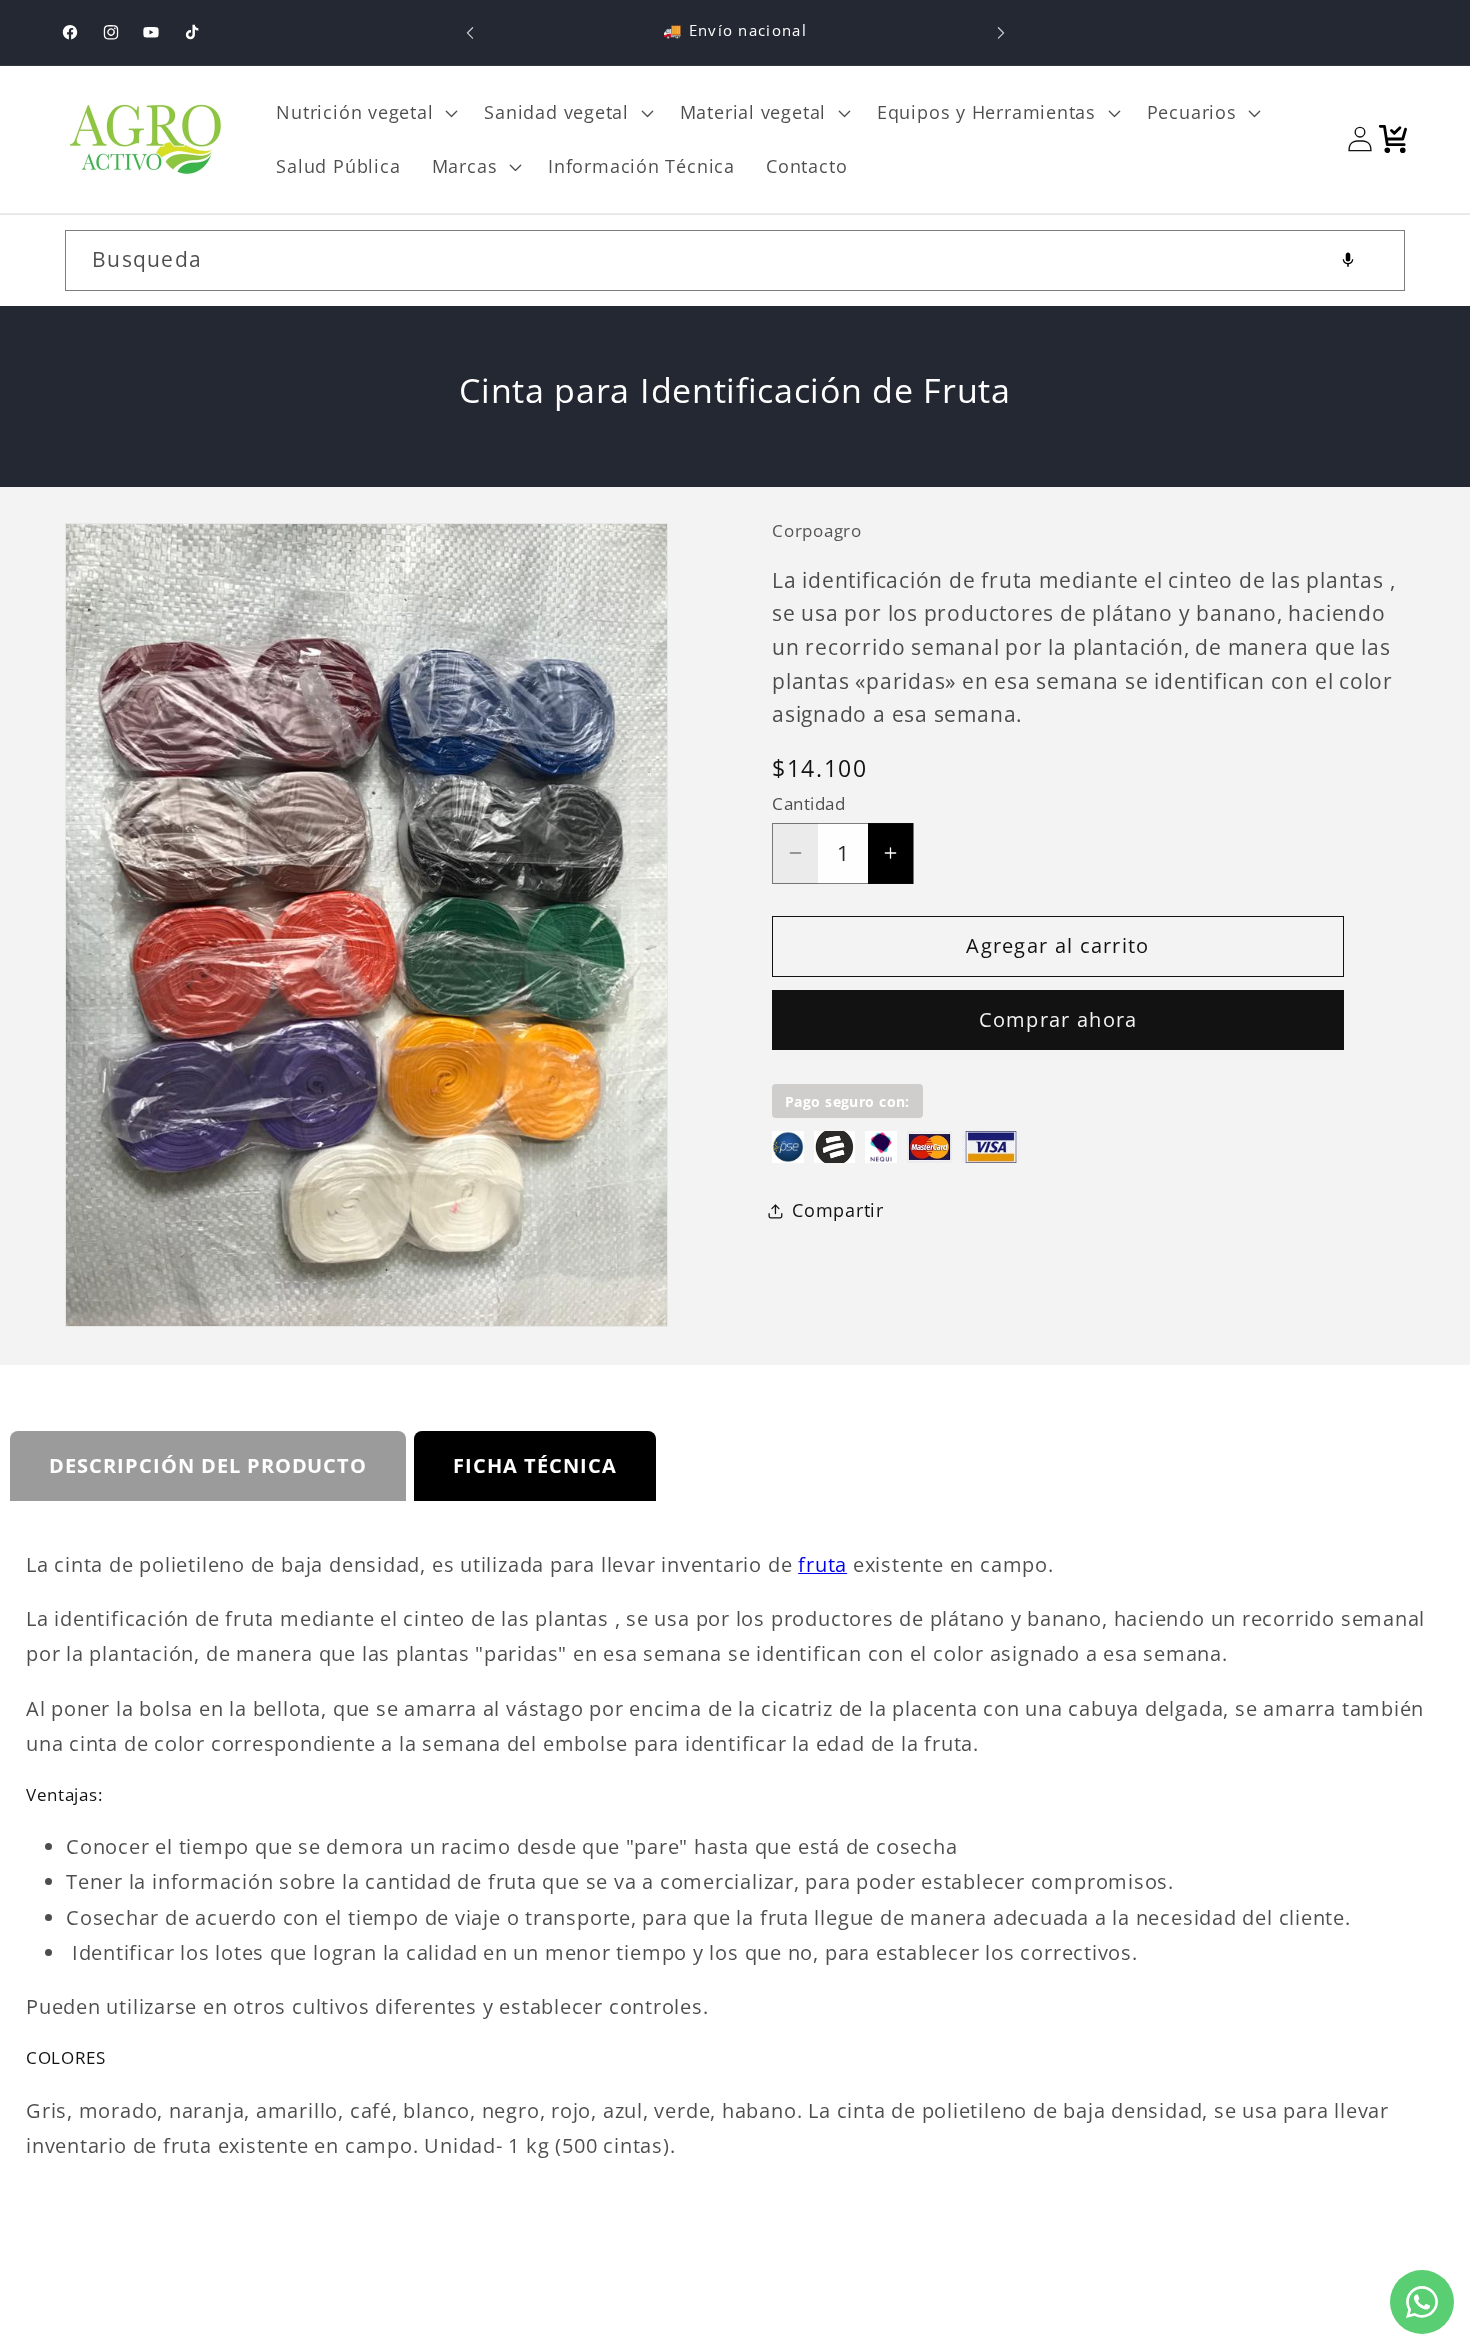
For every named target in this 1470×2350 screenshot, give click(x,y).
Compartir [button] (838, 1210)
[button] (365, 113)
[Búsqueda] (1375, 259)
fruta (822, 1564)
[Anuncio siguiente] (1001, 32)
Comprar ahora (1058, 1019)
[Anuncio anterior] (470, 32)
